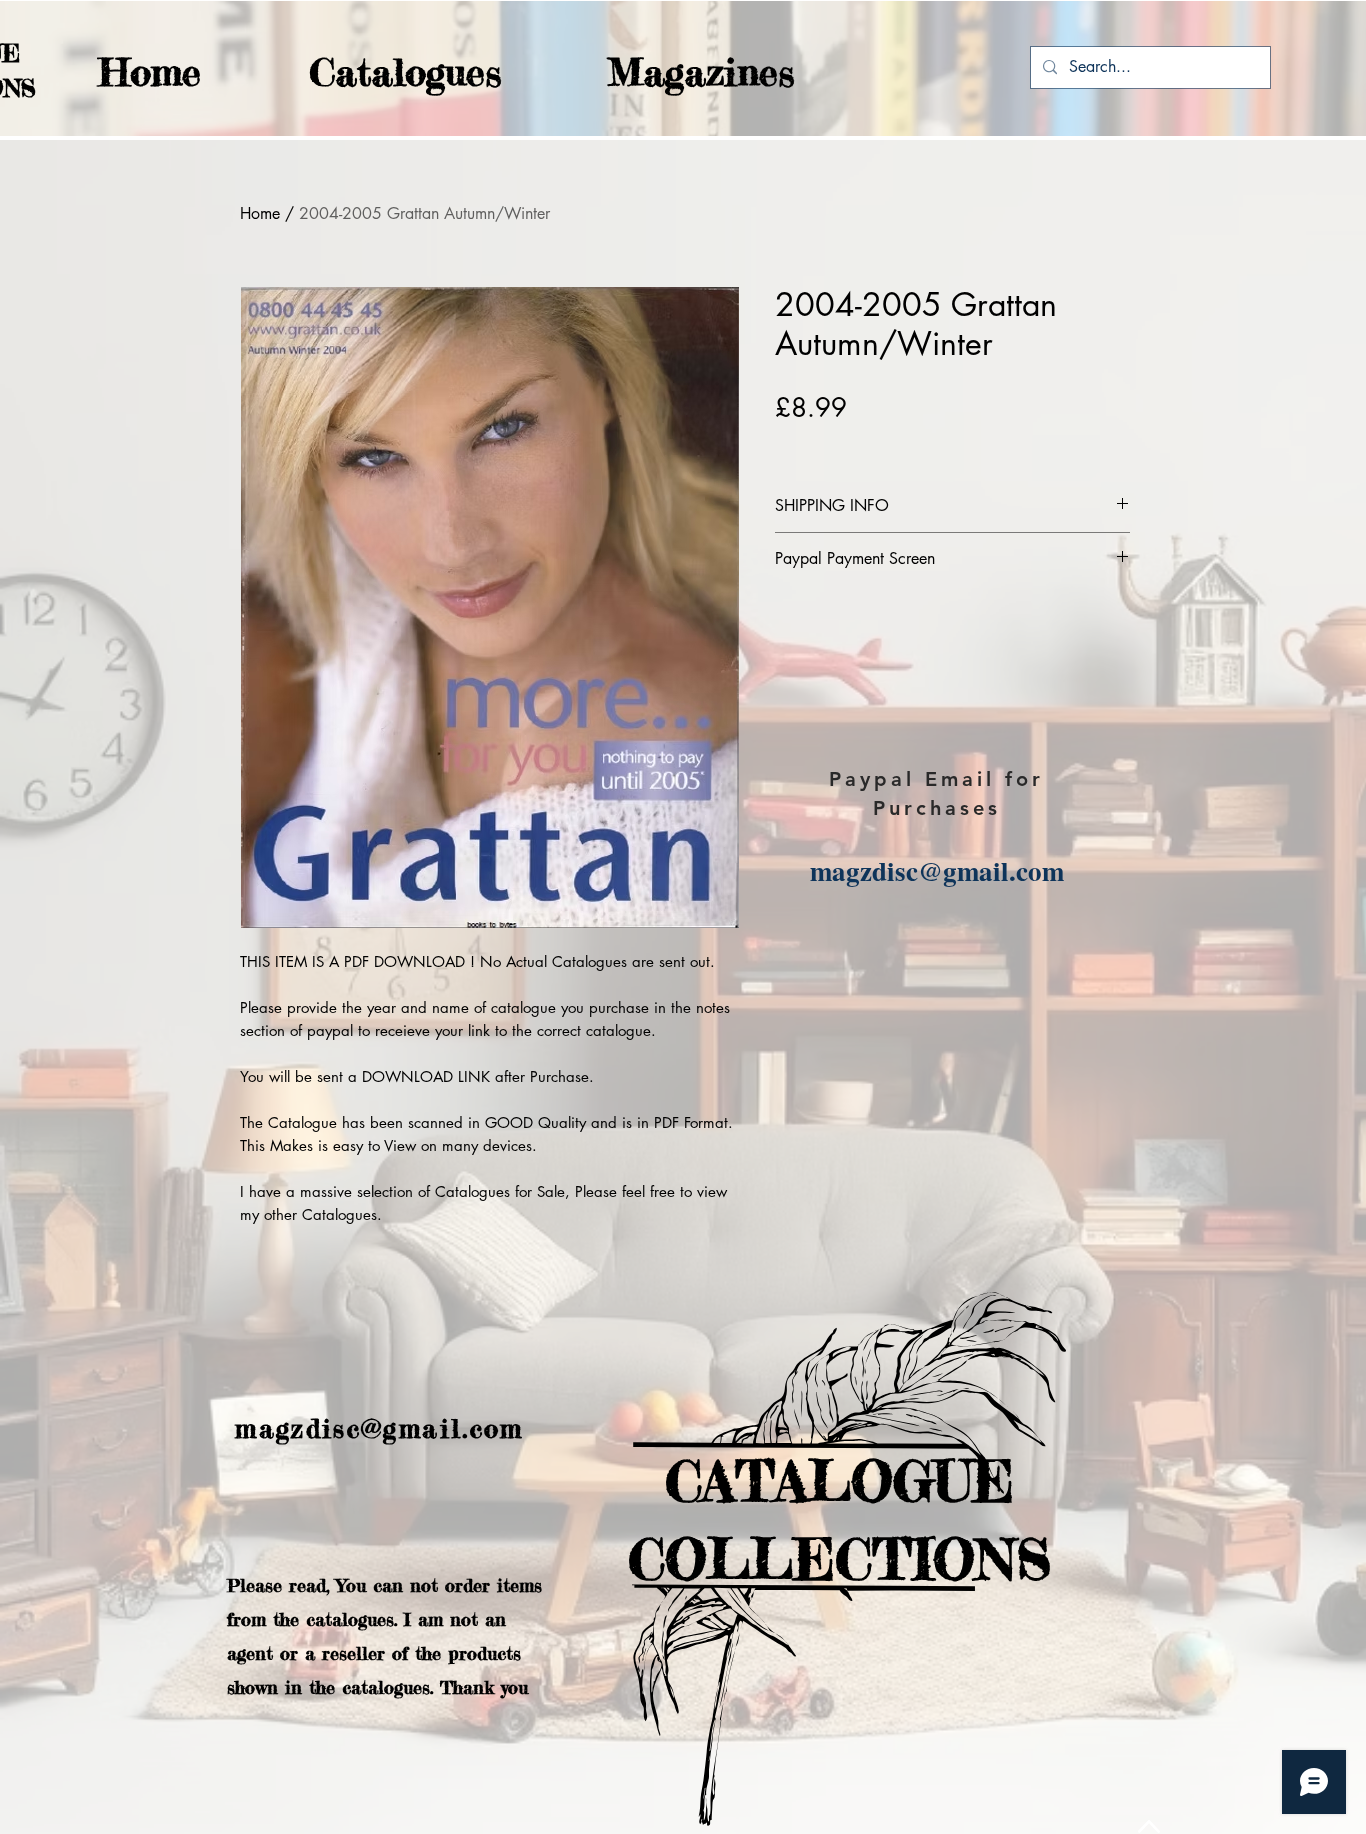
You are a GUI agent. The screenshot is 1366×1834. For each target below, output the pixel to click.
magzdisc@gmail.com (937, 870)
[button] (366, 72)
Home (260, 213)
